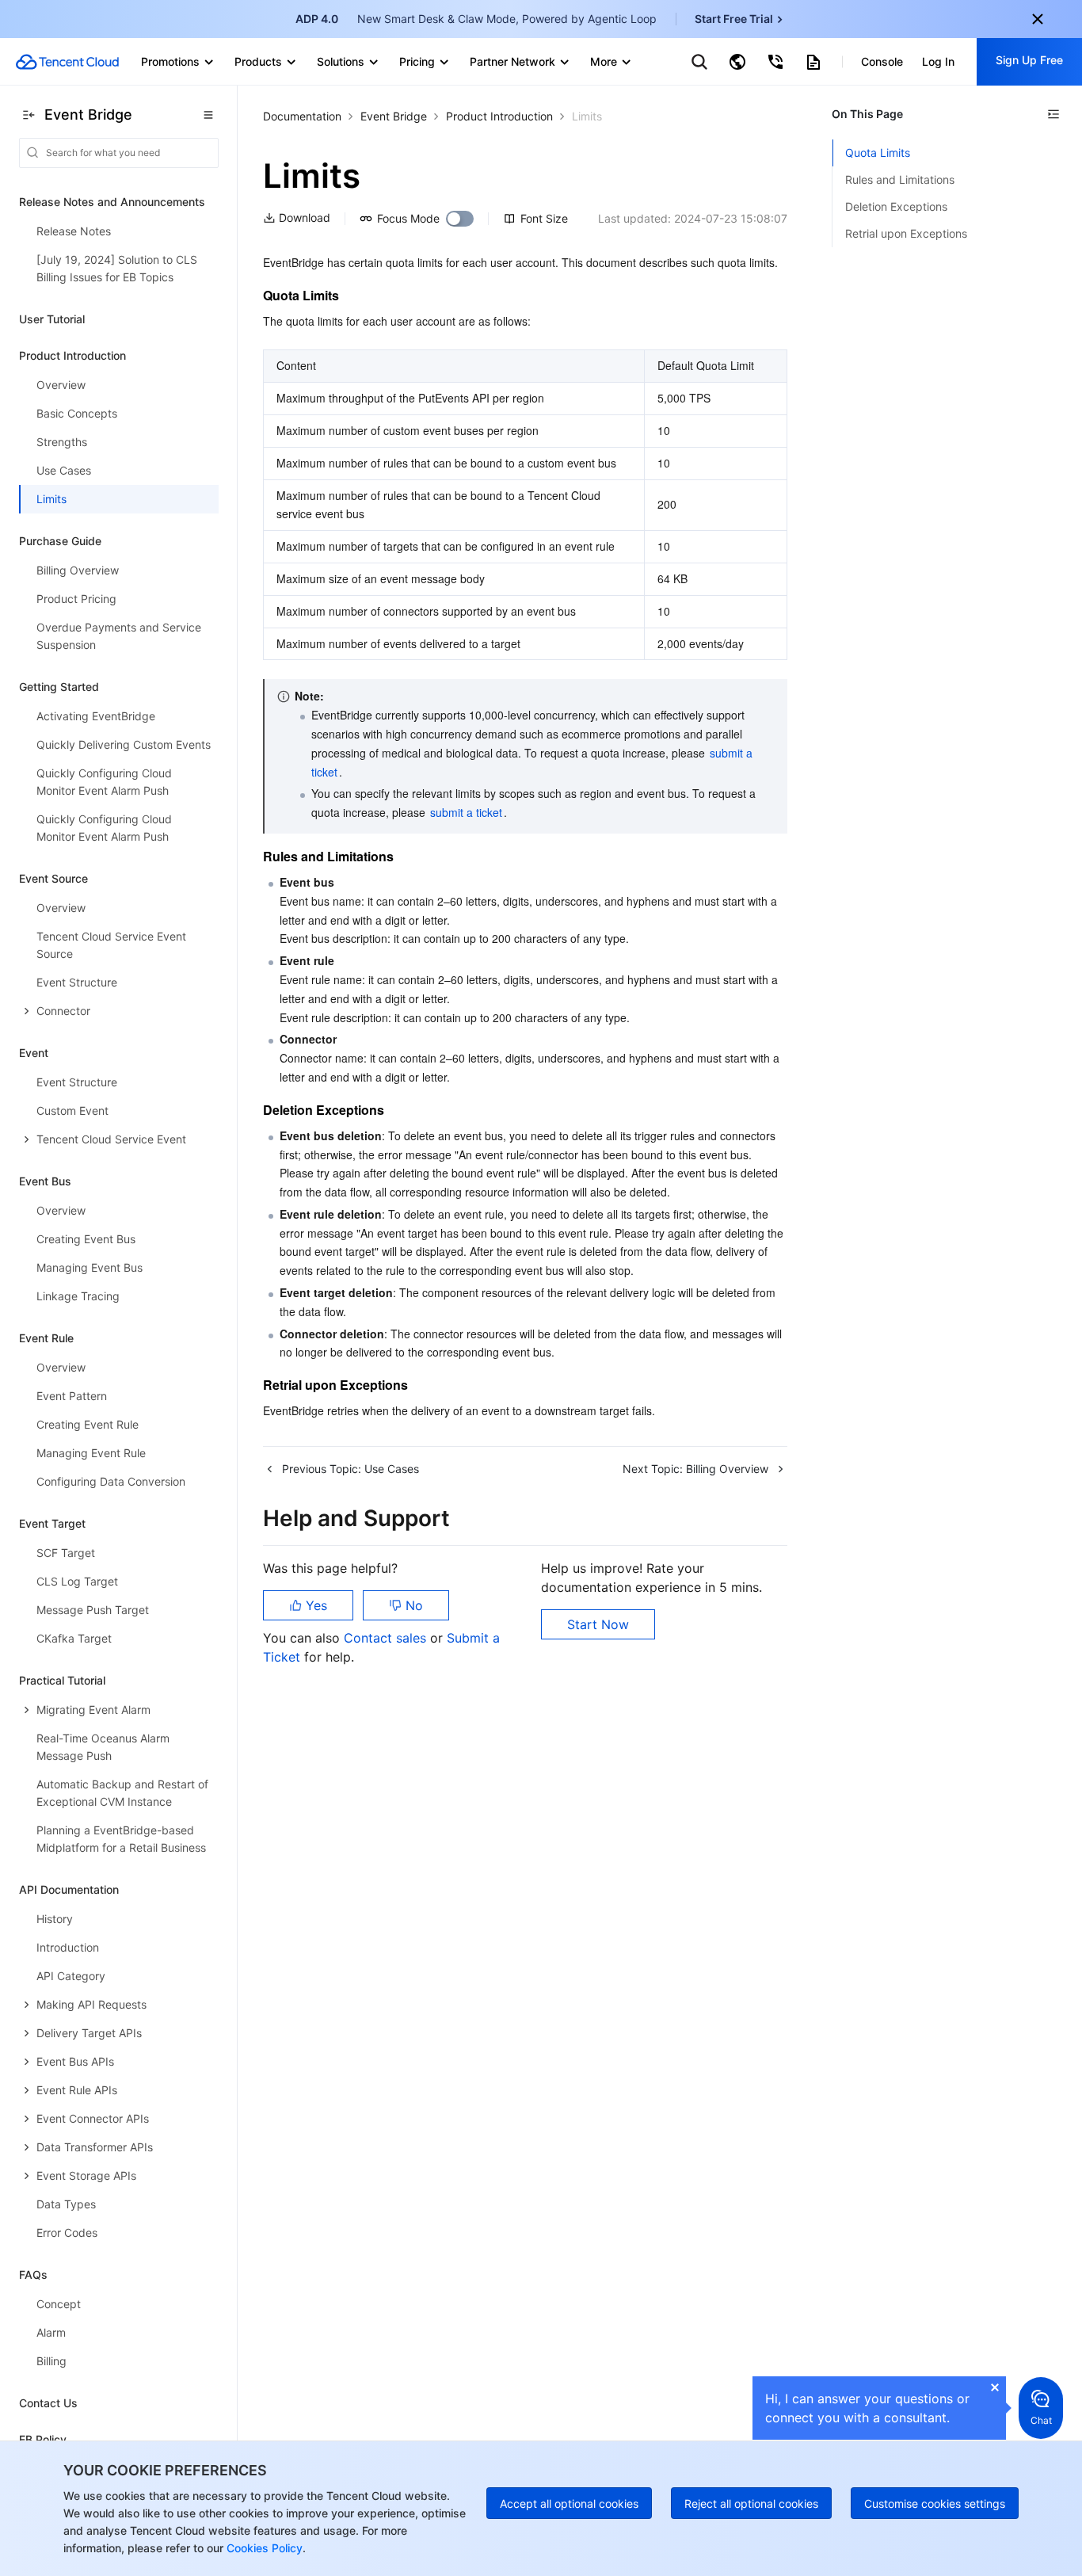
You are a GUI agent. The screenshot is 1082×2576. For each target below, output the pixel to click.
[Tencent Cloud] (67, 62)
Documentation (302, 116)
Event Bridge (394, 116)
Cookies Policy (263, 2548)
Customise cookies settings (935, 2503)
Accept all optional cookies (569, 2503)
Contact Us (48, 2403)
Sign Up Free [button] (1029, 60)
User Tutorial (52, 319)
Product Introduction (499, 116)
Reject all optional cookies (751, 2503)
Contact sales (387, 1638)
